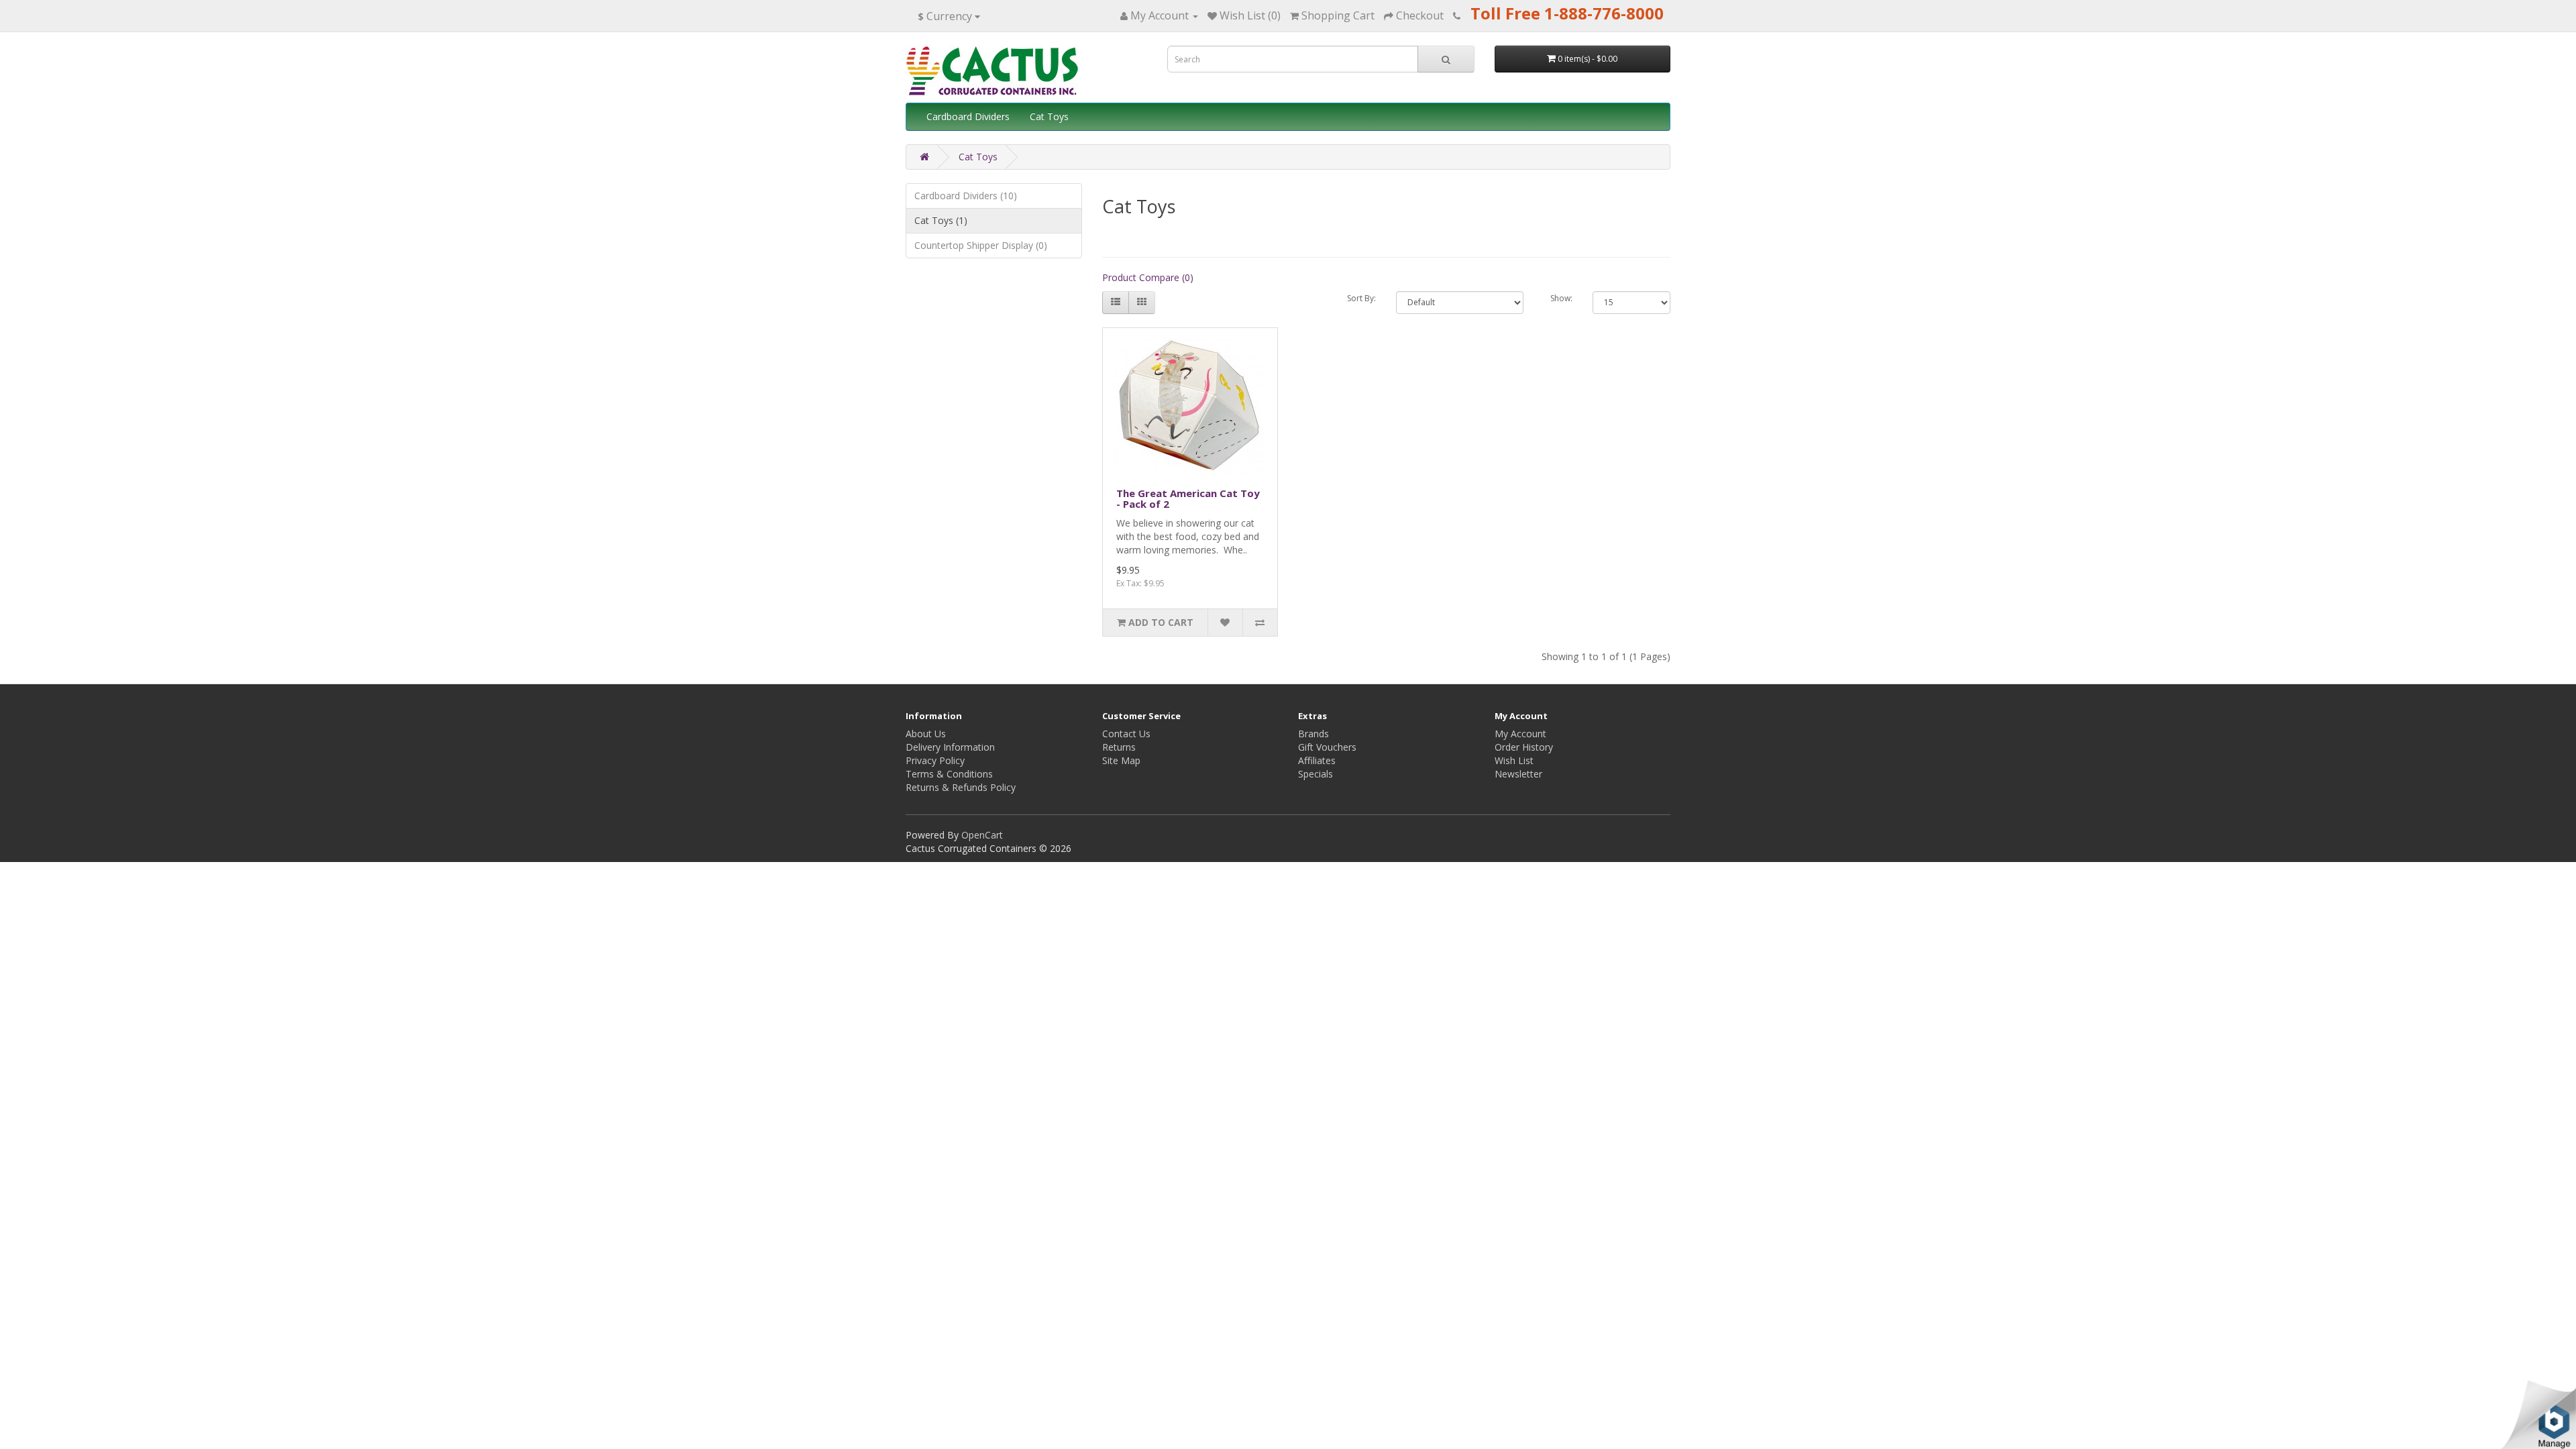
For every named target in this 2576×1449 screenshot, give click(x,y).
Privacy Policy (935, 760)
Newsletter (1518, 774)
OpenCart (982, 835)
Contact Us (1126, 734)
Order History (1524, 747)
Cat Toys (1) (941, 220)
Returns (1119, 747)
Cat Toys (1049, 116)
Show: (1561, 298)
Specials (1316, 774)
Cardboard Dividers (968, 116)
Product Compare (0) (1148, 277)
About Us (926, 734)
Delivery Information (950, 747)
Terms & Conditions (949, 774)
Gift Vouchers (1327, 747)
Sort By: (1361, 298)
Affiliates (1317, 760)
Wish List (1514, 760)
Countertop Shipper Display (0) (981, 245)
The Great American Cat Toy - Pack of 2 (1188, 499)
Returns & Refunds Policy (961, 787)
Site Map (1121, 760)
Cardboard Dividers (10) (966, 196)
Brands (1313, 734)
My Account (1520, 734)
